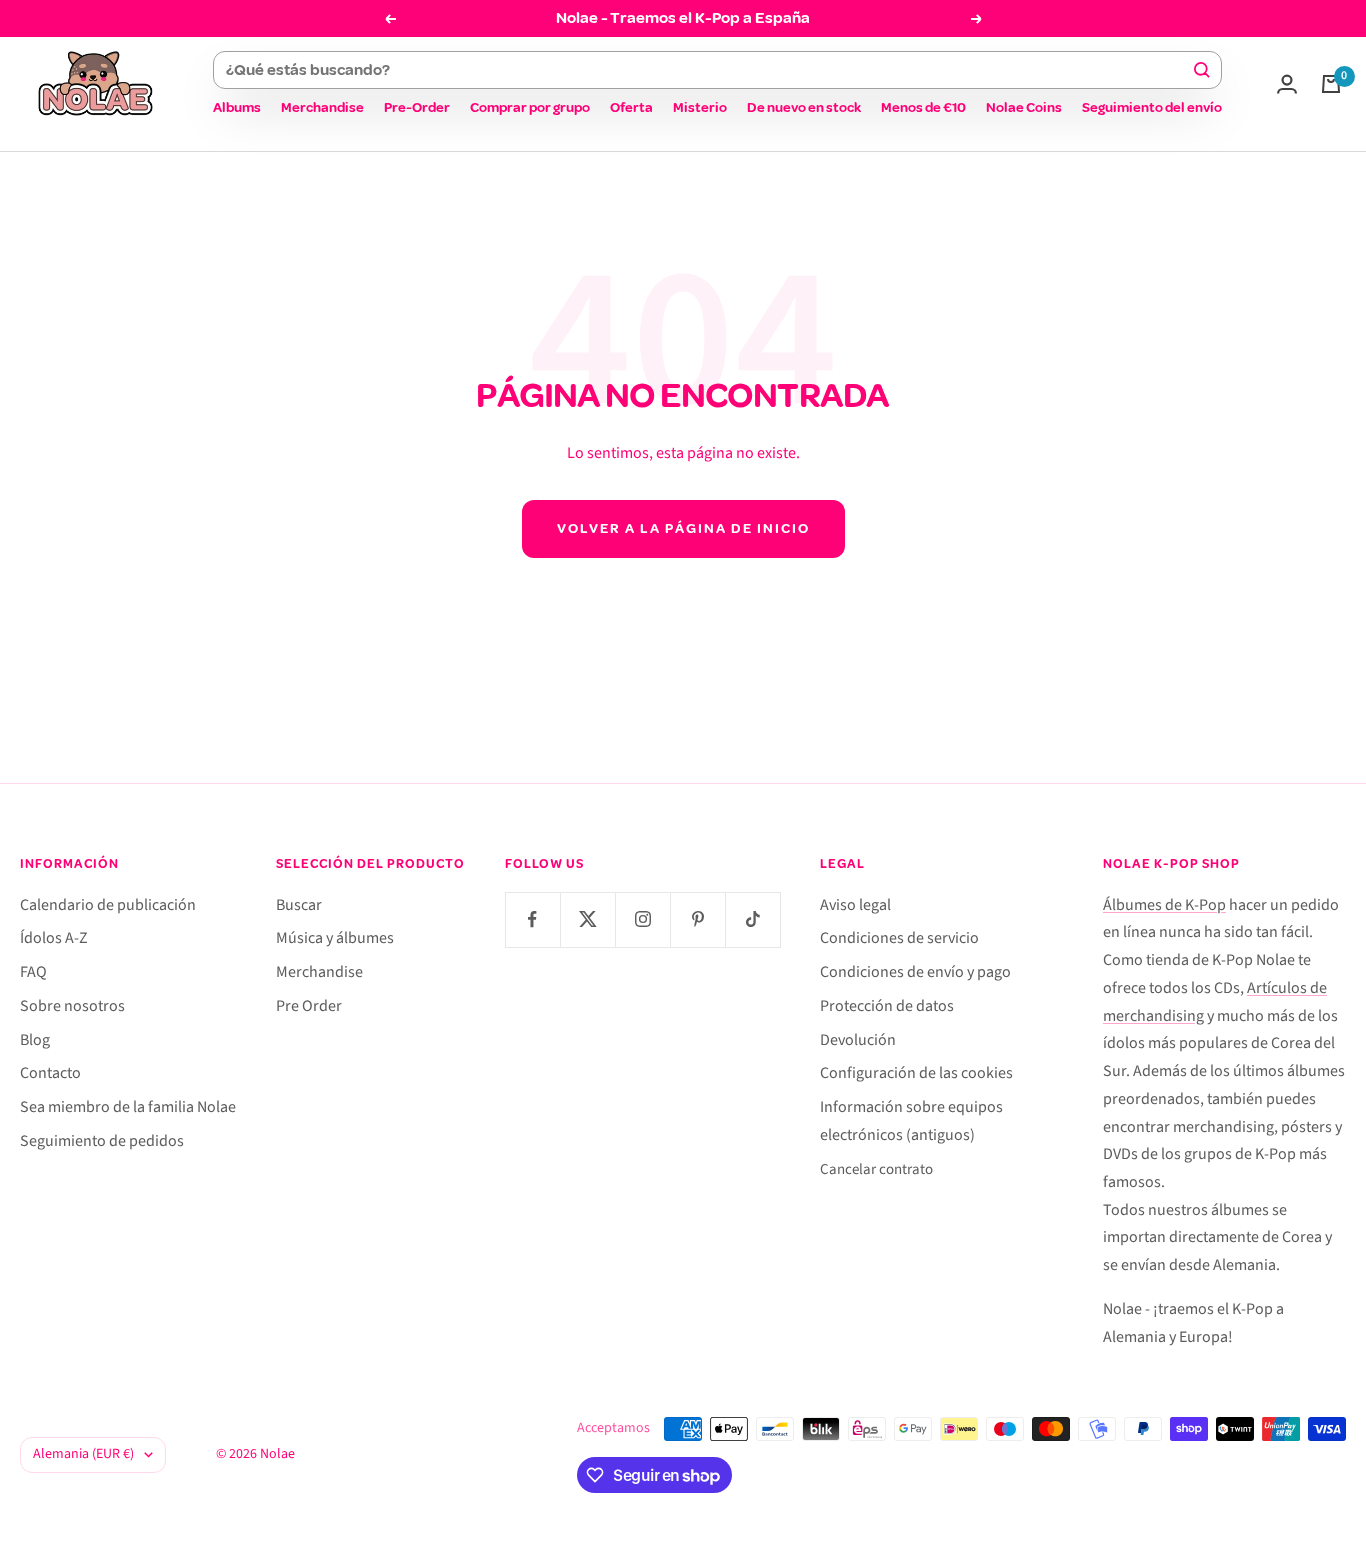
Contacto (50, 1073)
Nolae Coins (1024, 107)
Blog (35, 1040)
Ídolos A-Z (54, 938)
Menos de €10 (923, 107)
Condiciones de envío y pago (915, 972)
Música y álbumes (335, 938)
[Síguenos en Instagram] (642, 919)
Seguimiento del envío (1152, 107)
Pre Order (309, 1006)
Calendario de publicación (108, 905)
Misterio (700, 107)
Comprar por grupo (530, 107)
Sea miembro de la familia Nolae (128, 1107)
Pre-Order (417, 107)
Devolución (858, 1040)
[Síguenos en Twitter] (587, 919)
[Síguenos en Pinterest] (697, 919)
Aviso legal (855, 905)
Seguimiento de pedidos (102, 1141)
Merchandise (322, 107)
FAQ (33, 972)
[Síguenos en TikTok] (752, 919)
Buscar (299, 905)
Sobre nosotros (72, 1006)
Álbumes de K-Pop (1164, 905)
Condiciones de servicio (899, 938)
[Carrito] (1331, 84)
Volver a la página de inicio (683, 528)
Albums (237, 107)
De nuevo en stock (804, 107)
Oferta (631, 107)
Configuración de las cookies (916, 1073)
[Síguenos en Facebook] (532, 919)
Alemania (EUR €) (83, 1454)
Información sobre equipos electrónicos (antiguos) (911, 1121)
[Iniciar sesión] (1287, 84)
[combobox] (708, 70)
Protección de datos (887, 1006)
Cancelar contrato (876, 1169)
